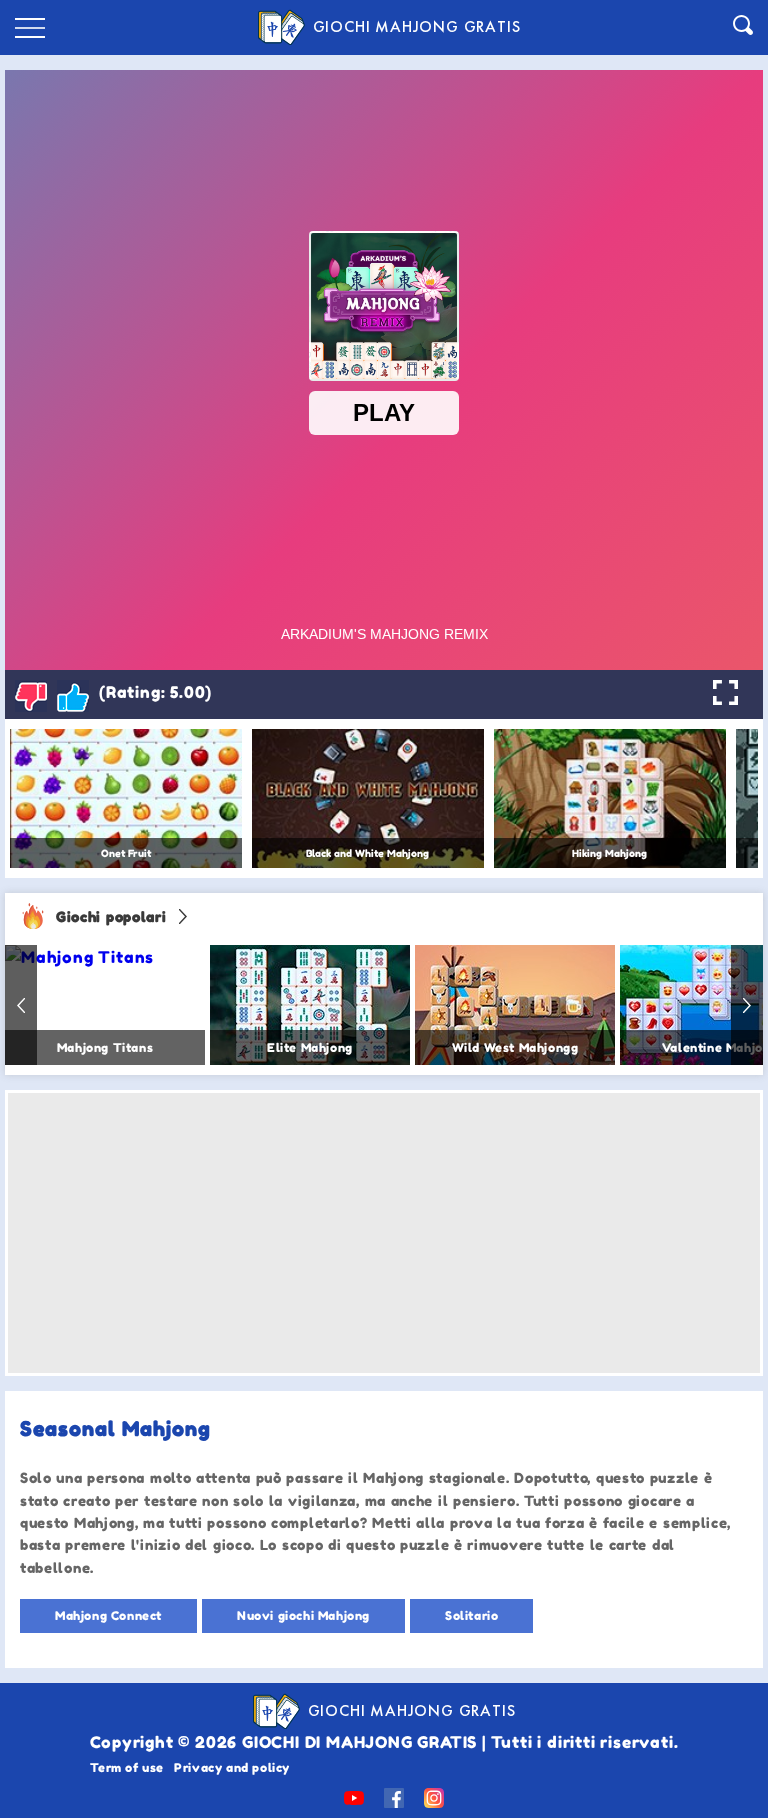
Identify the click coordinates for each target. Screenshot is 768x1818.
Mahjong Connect (108, 1615)
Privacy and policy (232, 1767)
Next (747, 1005)
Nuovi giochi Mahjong (303, 1615)
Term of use (127, 1767)
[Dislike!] (31, 696)
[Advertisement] (384, 1233)
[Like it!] (73, 696)
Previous (21, 1005)
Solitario (471, 1615)
